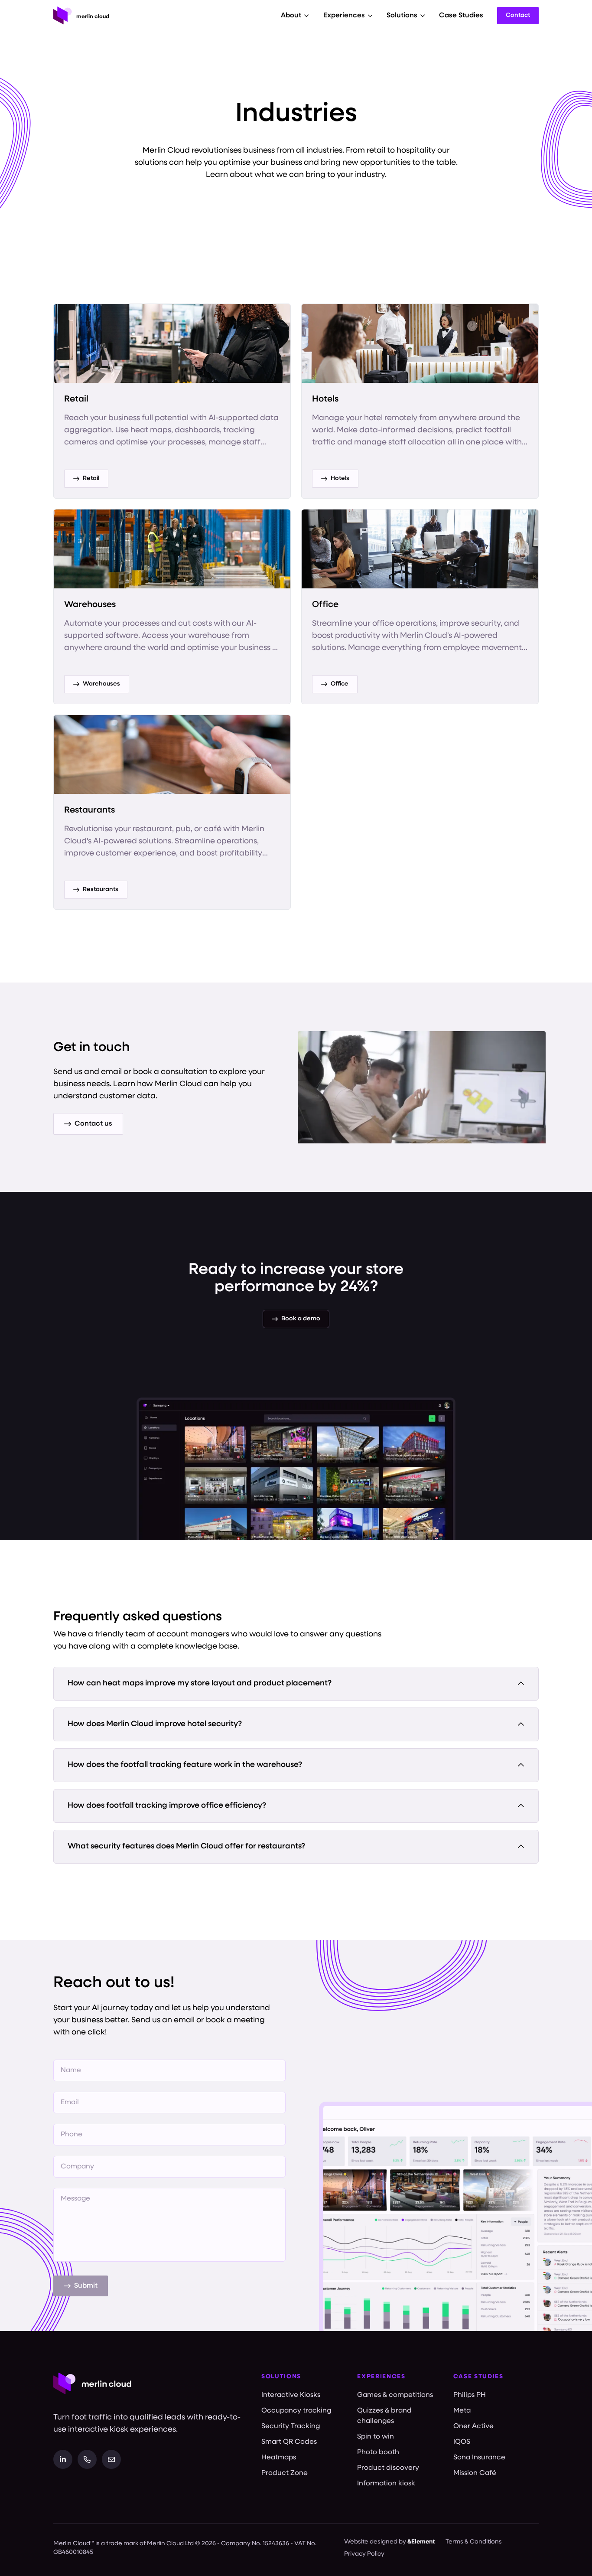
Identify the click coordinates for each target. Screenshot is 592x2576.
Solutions (402, 16)
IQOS (462, 2442)
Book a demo (301, 1319)
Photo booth (378, 2452)
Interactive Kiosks (291, 2395)
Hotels (340, 478)
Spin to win (376, 2437)
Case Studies (461, 16)
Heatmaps (279, 2458)
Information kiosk (386, 2484)
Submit (86, 2286)
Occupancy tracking (296, 2411)
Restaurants (101, 890)
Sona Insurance (479, 2458)
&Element (421, 2542)
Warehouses (101, 684)
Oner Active (473, 2426)
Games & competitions (395, 2395)
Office (340, 684)
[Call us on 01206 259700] (87, 2459)
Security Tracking (291, 2426)
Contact (518, 15)
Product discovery (388, 2468)
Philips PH (470, 2395)
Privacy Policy (364, 2554)
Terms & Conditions (474, 2542)
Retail (91, 478)
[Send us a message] (111, 2459)
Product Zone (285, 2473)
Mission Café (475, 2473)
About (291, 16)
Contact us (93, 1124)
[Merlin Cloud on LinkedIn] (63, 2459)
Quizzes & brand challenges (384, 2416)
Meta (462, 2411)
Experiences (344, 16)
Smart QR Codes (289, 2442)
